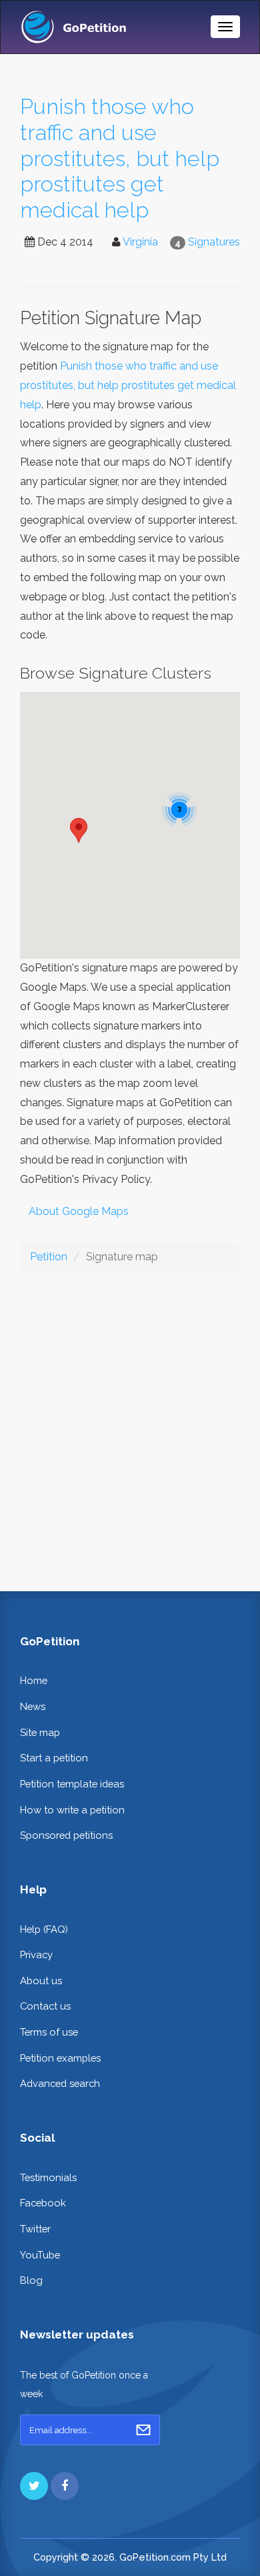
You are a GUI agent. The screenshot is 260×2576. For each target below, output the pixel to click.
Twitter (35, 2229)
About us (41, 1981)
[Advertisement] (130, 1421)
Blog (31, 2280)
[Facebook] (65, 2486)
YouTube (40, 2255)
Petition (49, 1257)
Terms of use (49, 2032)
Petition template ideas (72, 1784)
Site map (40, 1732)
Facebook (43, 2203)
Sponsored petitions (66, 1835)
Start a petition (54, 1758)
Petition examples (60, 2058)
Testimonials (48, 2177)
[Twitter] (34, 2486)
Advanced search (60, 2083)
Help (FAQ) (44, 1929)
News (33, 1706)
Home (34, 1680)
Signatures (214, 242)
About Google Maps (79, 1211)
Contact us (45, 2006)
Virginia (140, 242)
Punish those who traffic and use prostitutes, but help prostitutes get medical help (120, 158)
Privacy (36, 1955)
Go (143, 2430)
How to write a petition (72, 1810)
